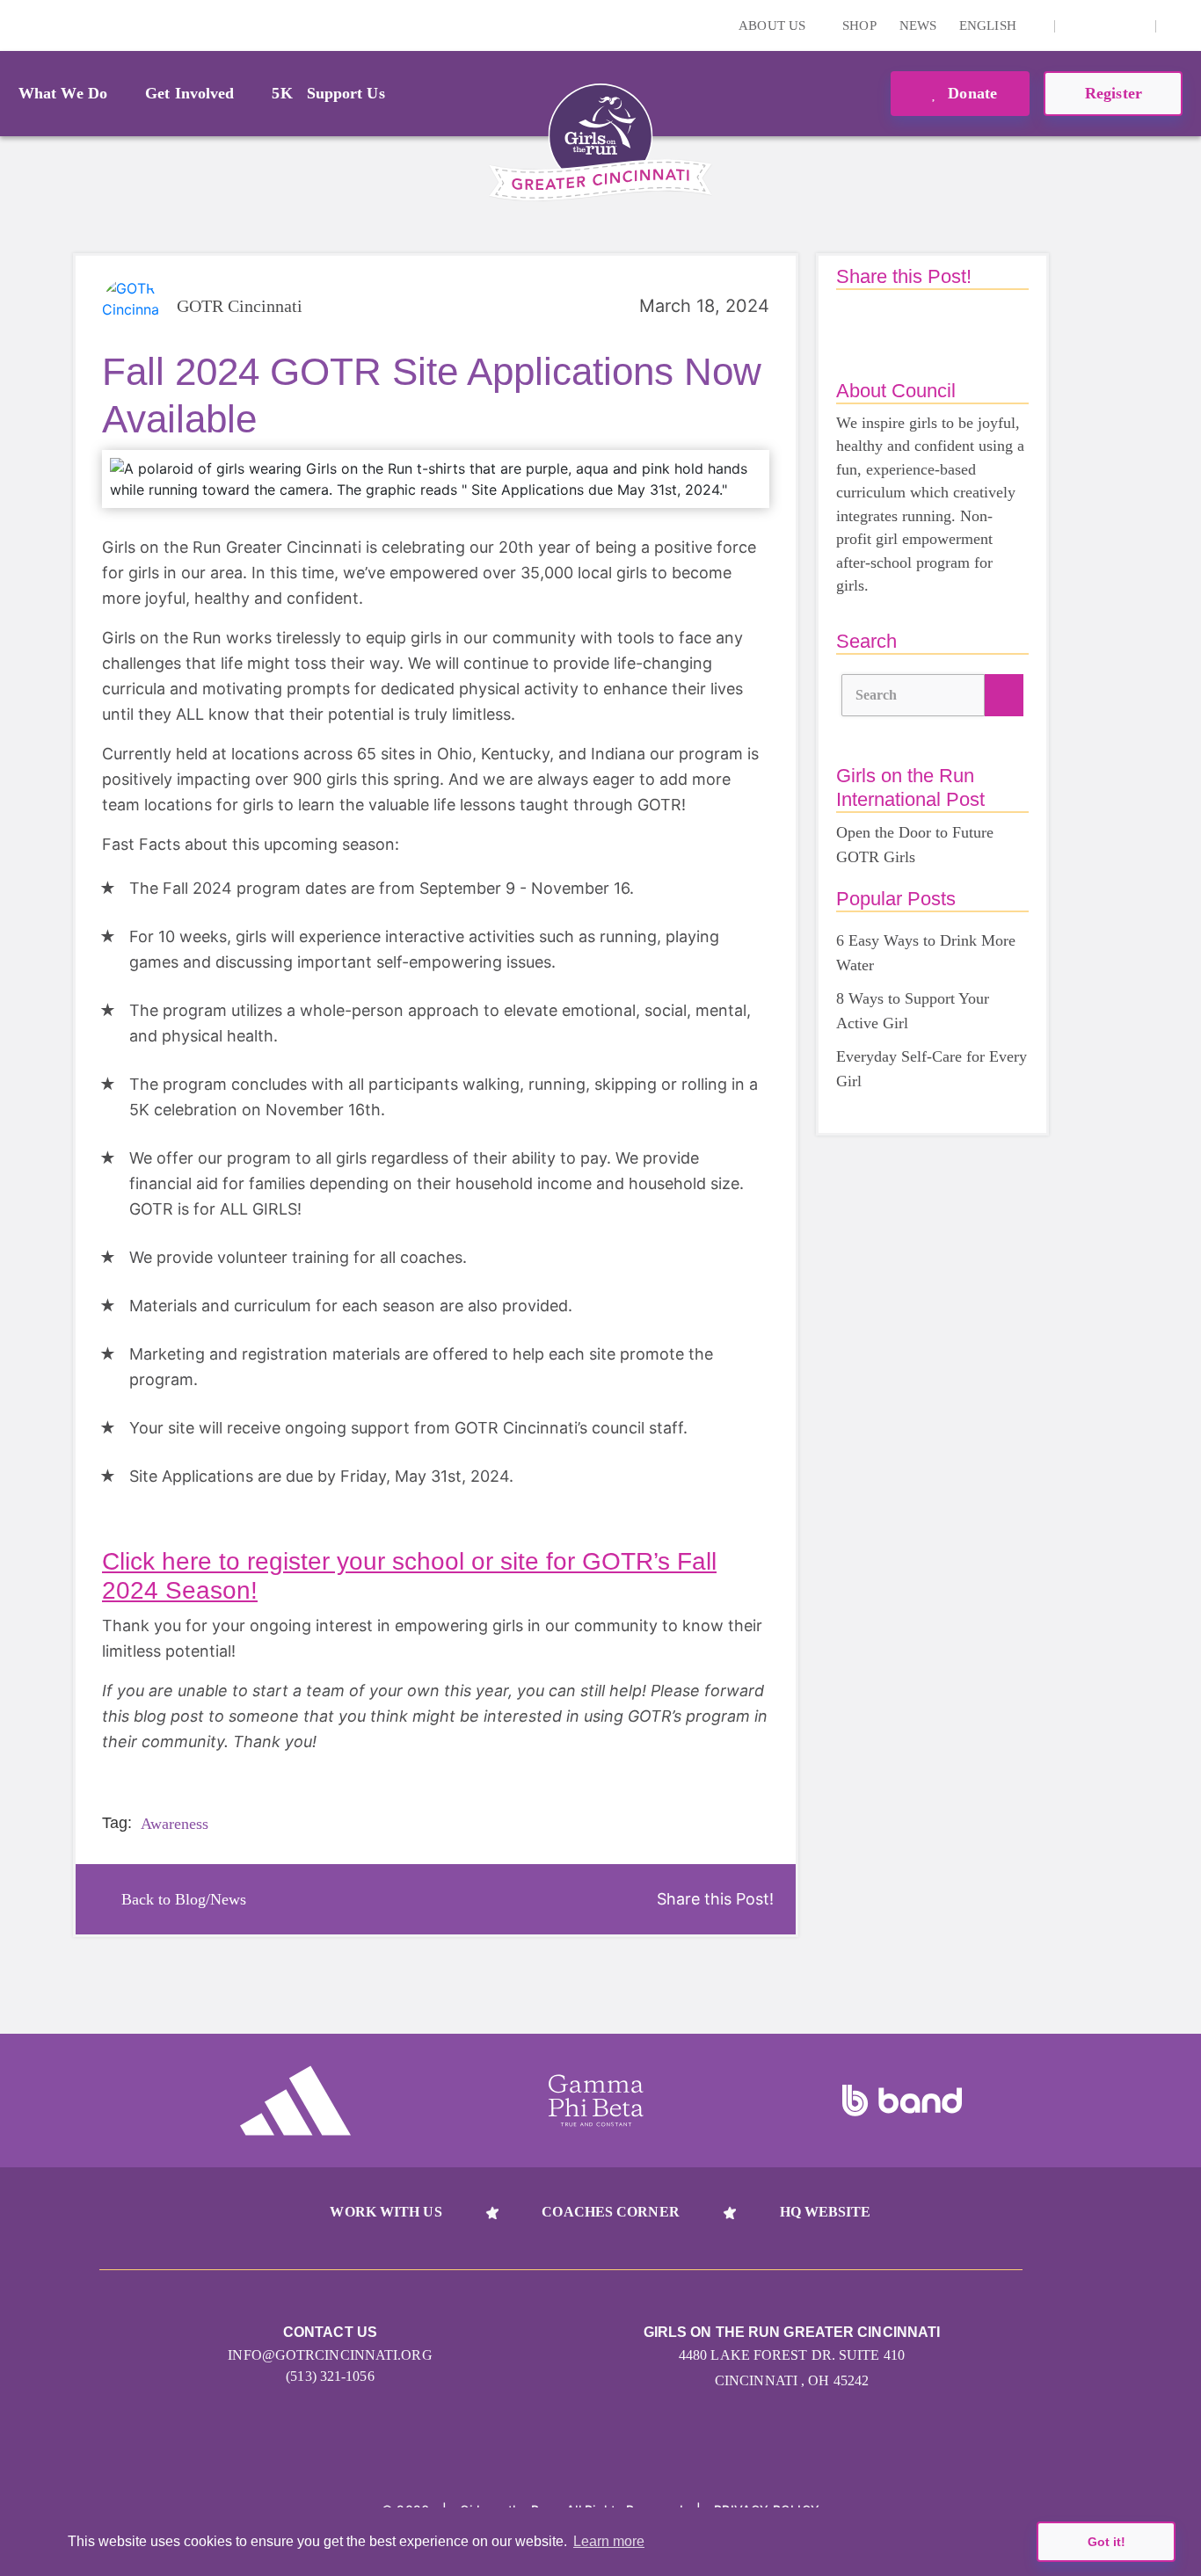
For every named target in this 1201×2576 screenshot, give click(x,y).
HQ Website (826, 2212)
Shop (859, 25)
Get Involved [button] (189, 93)
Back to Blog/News (184, 1899)
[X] (1105, 25)
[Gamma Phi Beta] (596, 2101)
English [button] (990, 25)
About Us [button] (774, 25)
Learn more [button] (609, 2541)
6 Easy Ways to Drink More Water (926, 953)
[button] (1179, 25)
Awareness (175, 1824)
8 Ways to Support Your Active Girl (913, 1011)
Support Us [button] (346, 93)
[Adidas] (295, 2101)
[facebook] (1132, 25)
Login (17, 25)
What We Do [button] (63, 93)
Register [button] (1114, 93)
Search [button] (877, 695)
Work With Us (386, 2212)
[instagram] (1078, 25)
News (918, 25)
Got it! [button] (1106, 2542)
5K (282, 93)
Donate (970, 93)
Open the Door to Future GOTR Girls (915, 845)
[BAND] (902, 2101)
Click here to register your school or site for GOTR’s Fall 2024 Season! (409, 1576)
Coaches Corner (610, 2212)
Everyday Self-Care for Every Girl (932, 1069)
